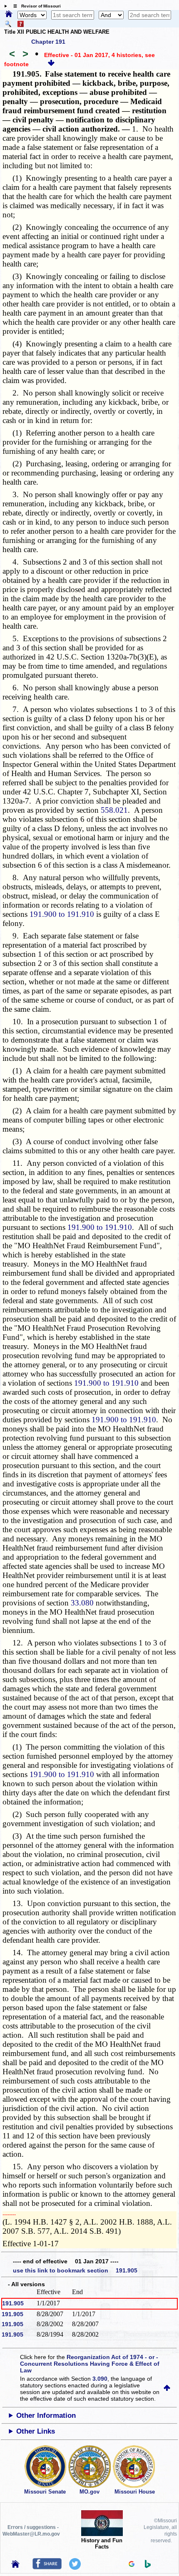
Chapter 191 (48, 42)
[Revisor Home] (15, 2566)
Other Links (36, 2431)
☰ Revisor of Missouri (35, 6)
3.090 (100, 2379)
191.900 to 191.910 (62, 914)
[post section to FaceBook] (47, 2567)
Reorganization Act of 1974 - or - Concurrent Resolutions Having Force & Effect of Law (90, 2364)
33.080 (82, 1603)
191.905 (13, 2303)
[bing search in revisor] (148, 2566)
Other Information (46, 2415)
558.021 (114, 810)
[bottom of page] (51, 64)
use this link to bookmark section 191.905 (75, 2270)
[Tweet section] (75, 2568)
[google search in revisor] (132, 2565)
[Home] (9, 15)
